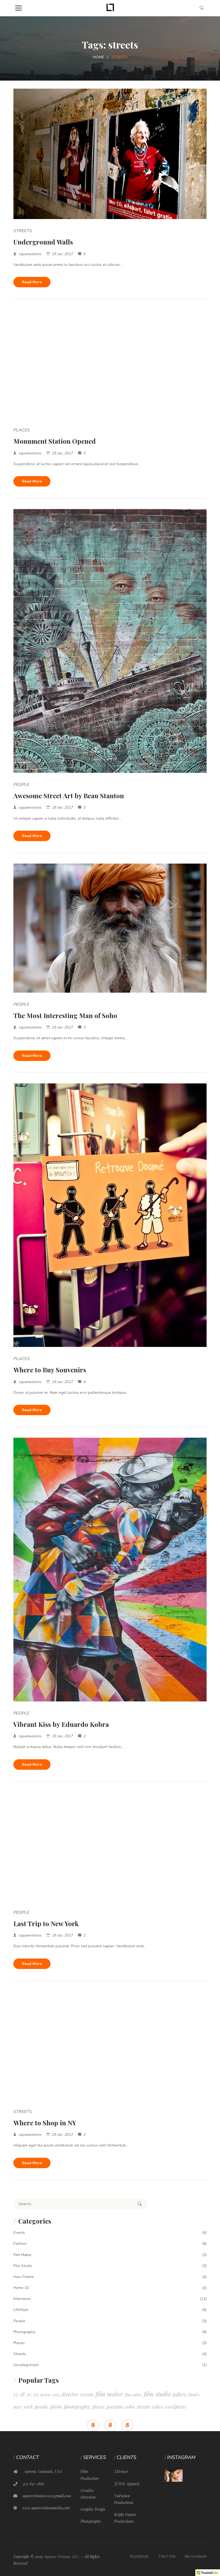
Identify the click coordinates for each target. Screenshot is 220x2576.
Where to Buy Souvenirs (50, 1370)
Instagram (196, 2557)
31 (29, 2394)
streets (143, 2407)
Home (98, 57)
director (70, 2394)
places (98, 2407)
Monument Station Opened (55, 441)
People (21, 785)
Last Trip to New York (46, 1923)
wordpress (176, 2407)
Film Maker (23, 2255)
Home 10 (21, 2288)
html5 (194, 2394)
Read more (32, 282)
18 (22, 2394)
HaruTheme (24, 2277)
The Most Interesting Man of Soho (65, 1015)
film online (133, 2395)
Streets (23, 231)
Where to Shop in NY (45, 2123)
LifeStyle (21, 2310)
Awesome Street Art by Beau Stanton (69, 796)
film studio (157, 2394)
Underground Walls (43, 242)
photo (56, 2407)
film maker (109, 2394)
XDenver (121, 2471)
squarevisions (30, 254)
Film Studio (23, 2266)
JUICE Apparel (127, 2484)
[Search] (140, 2204)
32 (36, 2394)
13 (16, 2394)
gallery (179, 2394)
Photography (24, 2332)
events (87, 2394)
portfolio (115, 2407)
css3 (56, 2394)
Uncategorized (26, 2365)
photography (77, 2407)
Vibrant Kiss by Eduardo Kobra (61, 1724)
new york (23, 2407)
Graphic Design (93, 2509)
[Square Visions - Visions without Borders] (110, 8)
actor (45, 2394)
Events (19, 2233)
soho (130, 2407)
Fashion (20, 2244)
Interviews (22, 2299)
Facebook (139, 2557)
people (42, 2407)
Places (22, 430)
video (157, 2407)
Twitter (167, 2557)
